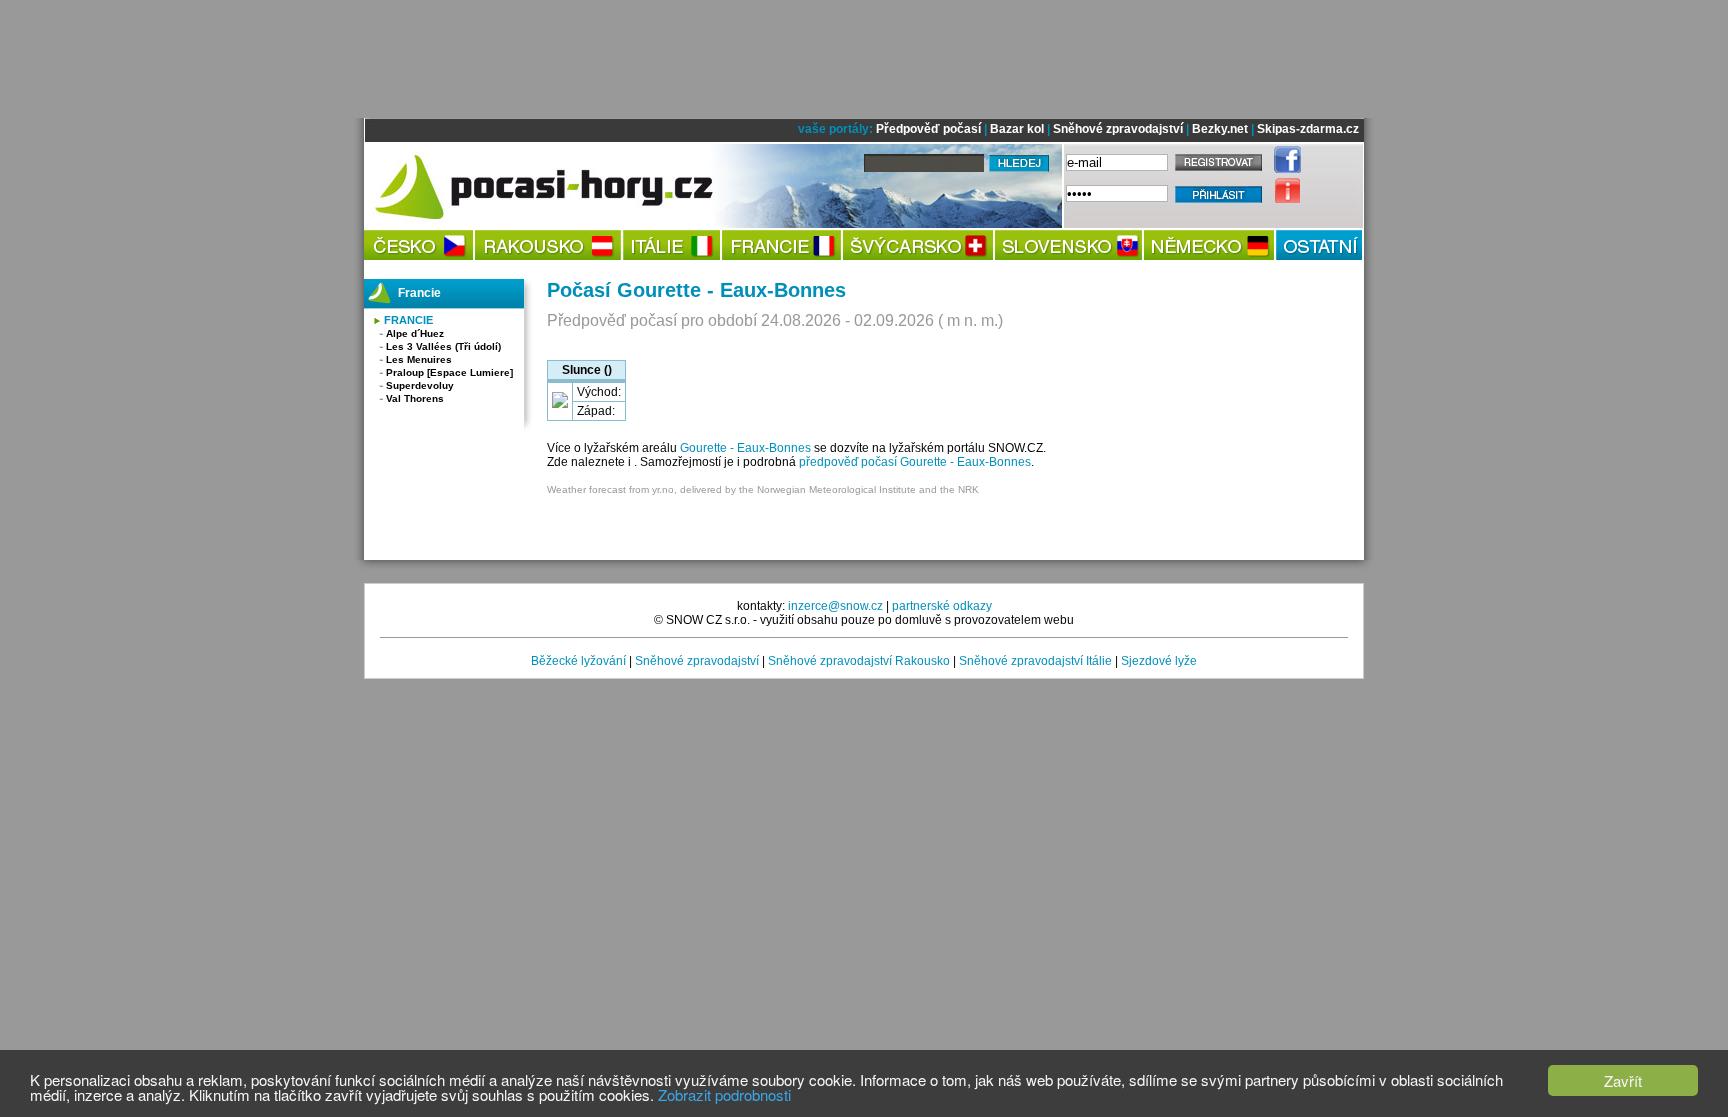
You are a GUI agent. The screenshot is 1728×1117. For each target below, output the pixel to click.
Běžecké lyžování (578, 661)
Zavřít (1623, 1080)
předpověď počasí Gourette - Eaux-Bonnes (915, 462)
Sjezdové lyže (1159, 661)
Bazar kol (1017, 129)
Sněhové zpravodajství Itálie (1035, 661)
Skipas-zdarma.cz (1308, 129)
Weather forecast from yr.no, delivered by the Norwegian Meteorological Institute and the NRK (763, 489)
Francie (408, 320)
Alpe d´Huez (415, 333)
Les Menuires (419, 359)
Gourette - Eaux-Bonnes (745, 448)
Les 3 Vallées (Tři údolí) (443, 346)
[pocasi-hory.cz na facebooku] (1282, 169)
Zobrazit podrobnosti (724, 1094)
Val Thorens (415, 398)
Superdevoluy (420, 385)
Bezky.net (1220, 129)
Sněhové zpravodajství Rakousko (859, 661)
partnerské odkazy (942, 606)
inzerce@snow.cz (835, 606)
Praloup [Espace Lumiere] (449, 372)
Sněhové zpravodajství (1118, 129)
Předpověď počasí (928, 129)
